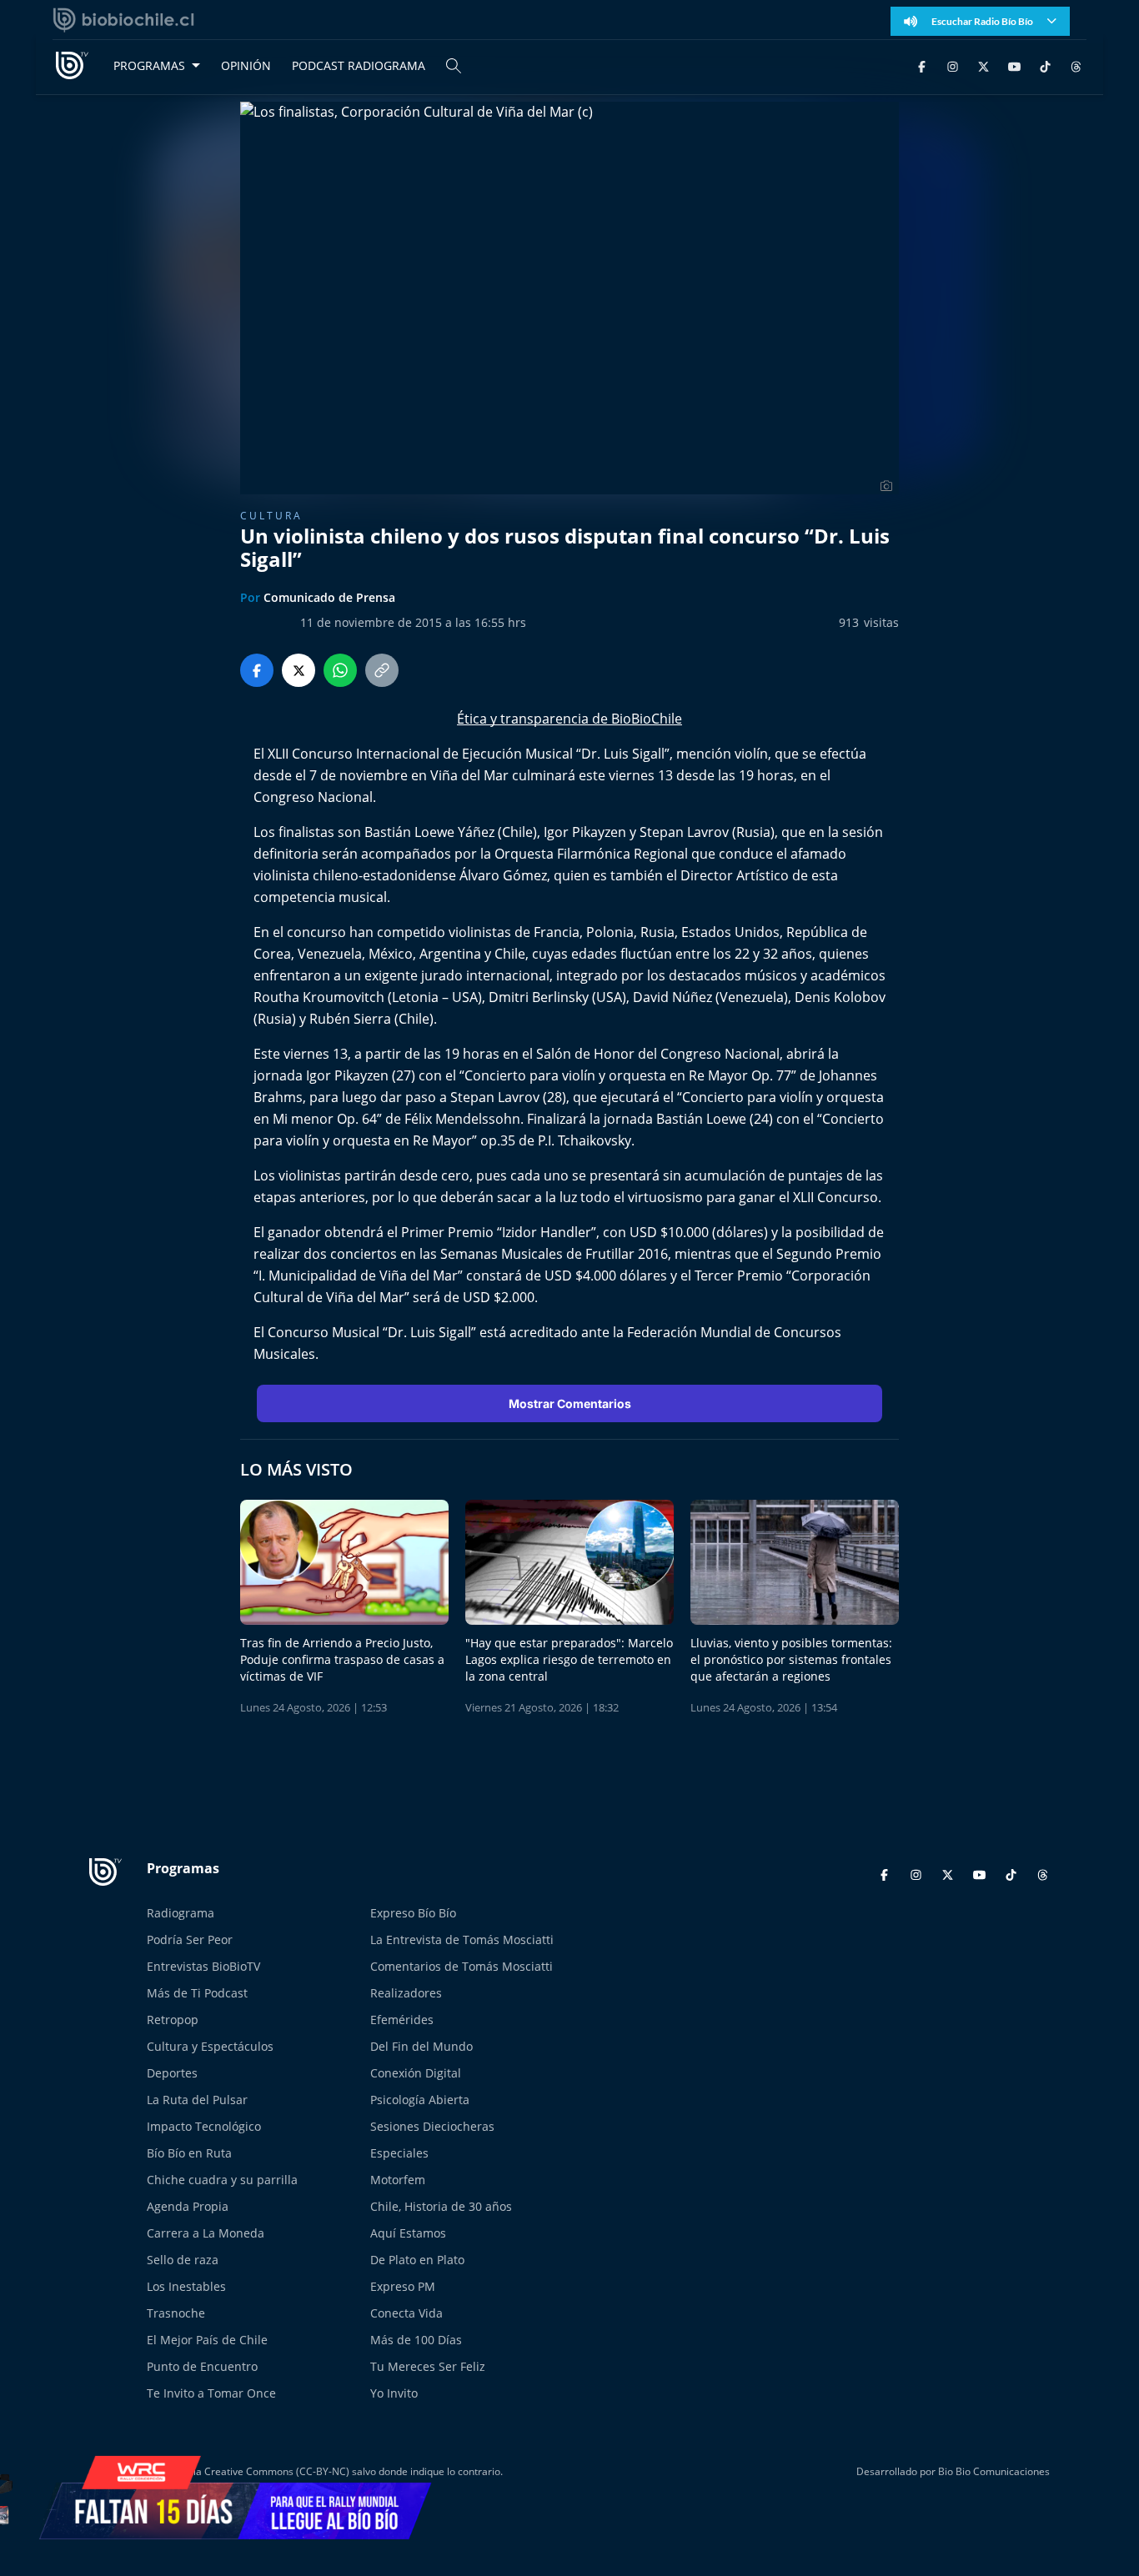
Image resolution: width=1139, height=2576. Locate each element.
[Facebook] (922, 65)
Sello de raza (183, 2260)
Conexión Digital (416, 2073)
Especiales (399, 2153)
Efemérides (402, 2020)
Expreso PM (403, 2286)
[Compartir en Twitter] (299, 670)
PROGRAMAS (149, 65)
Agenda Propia (188, 2206)
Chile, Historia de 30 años (441, 2206)
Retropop (173, 2020)
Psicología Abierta (420, 2100)
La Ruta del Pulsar (197, 2100)
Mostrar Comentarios (570, 1403)
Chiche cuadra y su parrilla (222, 2180)
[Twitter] (983, 65)
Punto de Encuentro (202, 2366)
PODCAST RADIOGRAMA (359, 65)
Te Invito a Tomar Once (211, 2393)
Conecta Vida (406, 2313)
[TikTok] (1045, 65)
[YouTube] (1014, 65)
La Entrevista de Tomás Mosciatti (462, 1940)
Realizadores (406, 1993)
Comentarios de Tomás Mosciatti (462, 1966)
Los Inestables (186, 2286)
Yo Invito (394, 2393)
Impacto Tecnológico (204, 2126)
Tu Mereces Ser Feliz (428, 2366)
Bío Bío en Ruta (189, 2153)
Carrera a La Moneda (206, 2233)
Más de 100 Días (416, 2340)
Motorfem (398, 2180)
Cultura (271, 516)
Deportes (172, 2073)
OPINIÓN (246, 65)
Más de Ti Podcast (197, 1993)
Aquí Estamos (408, 2233)
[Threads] (1076, 65)
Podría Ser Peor (190, 1940)
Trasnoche (176, 2313)
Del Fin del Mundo (421, 2046)
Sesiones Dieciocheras (432, 2126)
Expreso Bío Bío (413, 1913)
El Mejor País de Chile (207, 2340)
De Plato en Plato (417, 2260)
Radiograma (181, 1913)
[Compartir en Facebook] (257, 670)
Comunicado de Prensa (329, 597)
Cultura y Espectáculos (210, 2046)
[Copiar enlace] (382, 670)
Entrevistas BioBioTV (203, 1966)
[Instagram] (953, 65)
